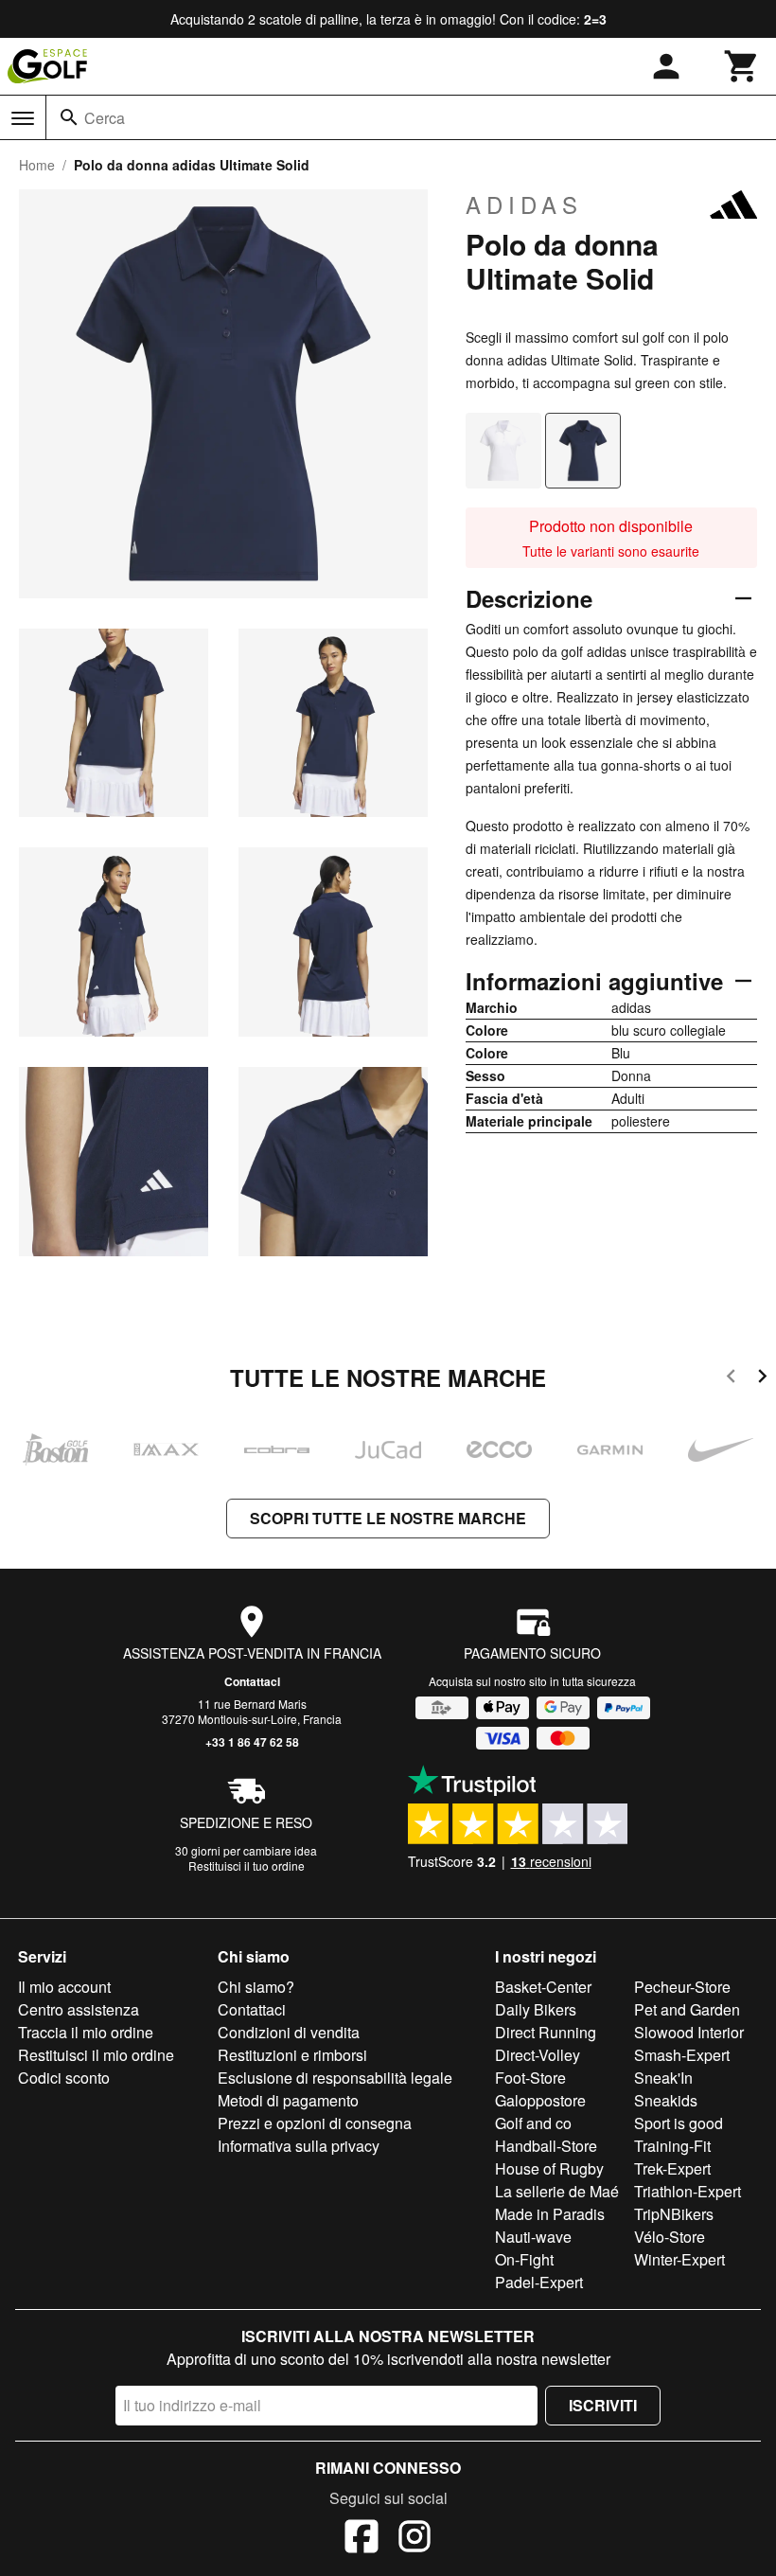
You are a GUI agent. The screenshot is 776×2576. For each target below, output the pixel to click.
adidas (524, 204)
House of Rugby (549, 2168)
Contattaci (252, 1681)
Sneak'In (663, 2078)
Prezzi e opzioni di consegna (315, 2123)
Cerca (105, 118)
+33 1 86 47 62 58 (252, 1742)
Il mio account (64, 1987)
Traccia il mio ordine (86, 2032)
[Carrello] (742, 66)
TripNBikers (674, 2214)
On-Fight (524, 2259)
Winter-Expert (679, 2259)
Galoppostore (540, 2100)
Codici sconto (64, 2078)
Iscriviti (603, 2405)
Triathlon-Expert (688, 2191)
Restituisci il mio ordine (96, 2055)
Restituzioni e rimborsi (292, 2055)
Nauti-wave (533, 2237)
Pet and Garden (687, 2009)
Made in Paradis (550, 2214)
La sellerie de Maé (557, 2191)
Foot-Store (530, 2078)
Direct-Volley (538, 2055)
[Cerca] (69, 117)
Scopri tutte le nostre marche (388, 1518)
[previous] (731, 1379)
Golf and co (533, 2123)
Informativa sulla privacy (299, 2146)
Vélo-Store (670, 2237)
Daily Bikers (536, 2009)
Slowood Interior (689, 2032)
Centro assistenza (79, 2009)
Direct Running (546, 2032)
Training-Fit (672, 2146)
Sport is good (679, 2123)
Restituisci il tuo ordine (247, 1865)
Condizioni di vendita (289, 2032)
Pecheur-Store (682, 1987)
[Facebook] (362, 2539)
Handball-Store (546, 2146)
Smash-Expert (682, 2055)
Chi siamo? (256, 1987)
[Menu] (23, 118)
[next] (762, 1379)
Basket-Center (543, 1987)
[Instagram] (414, 2539)
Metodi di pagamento (288, 2100)
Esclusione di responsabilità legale (335, 2078)
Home (37, 165)
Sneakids (666, 2100)
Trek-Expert (672, 2168)
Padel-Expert (539, 2282)
